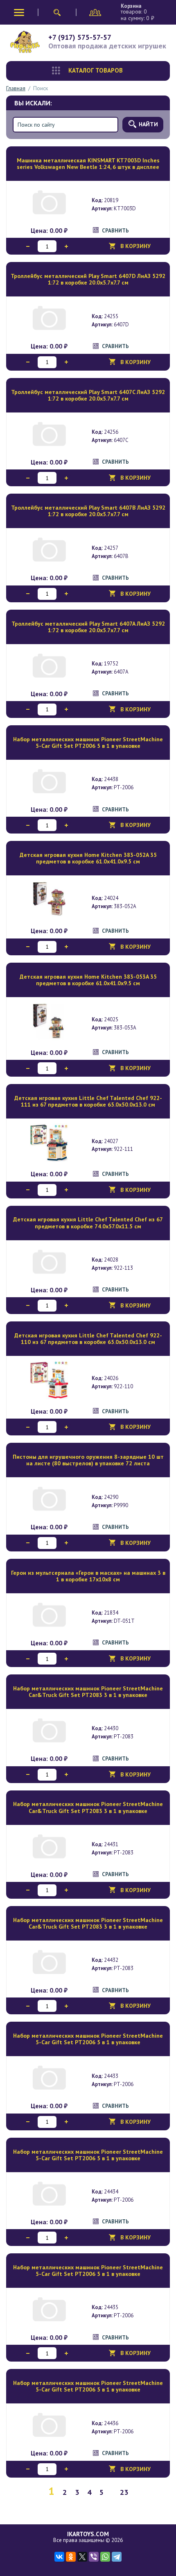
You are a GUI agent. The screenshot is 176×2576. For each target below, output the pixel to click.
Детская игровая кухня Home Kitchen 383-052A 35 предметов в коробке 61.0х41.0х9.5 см (88, 858)
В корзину (135, 246)
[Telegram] (117, 2557)
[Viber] (94, 2557)
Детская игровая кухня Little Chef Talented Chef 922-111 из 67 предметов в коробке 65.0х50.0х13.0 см (88, 1101)
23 (124, 2492)
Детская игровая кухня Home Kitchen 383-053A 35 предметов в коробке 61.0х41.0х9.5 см (88, 980)
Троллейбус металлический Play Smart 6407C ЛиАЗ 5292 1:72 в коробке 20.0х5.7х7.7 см (88, 395)
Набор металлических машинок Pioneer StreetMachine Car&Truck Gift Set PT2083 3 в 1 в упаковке (88, 1692)
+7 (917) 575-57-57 (80, 37)
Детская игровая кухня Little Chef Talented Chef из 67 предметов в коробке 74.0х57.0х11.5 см (88, 1223)
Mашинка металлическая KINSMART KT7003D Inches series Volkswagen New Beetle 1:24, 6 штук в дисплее (88, 164)
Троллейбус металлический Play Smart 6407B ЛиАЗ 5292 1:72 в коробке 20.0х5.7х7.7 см (88, 511)
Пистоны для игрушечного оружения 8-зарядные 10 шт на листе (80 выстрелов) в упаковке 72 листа (88, 1460)
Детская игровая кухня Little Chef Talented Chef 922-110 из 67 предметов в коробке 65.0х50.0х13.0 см (88, 1339)
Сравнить (115, 231)
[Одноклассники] (71, 2557)
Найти (148, 124)
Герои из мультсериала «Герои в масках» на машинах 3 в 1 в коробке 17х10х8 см (88, 1576)
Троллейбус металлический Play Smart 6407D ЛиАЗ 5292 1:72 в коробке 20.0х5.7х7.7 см (88, 279)
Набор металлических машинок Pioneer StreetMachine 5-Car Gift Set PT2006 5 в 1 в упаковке (88, 743)
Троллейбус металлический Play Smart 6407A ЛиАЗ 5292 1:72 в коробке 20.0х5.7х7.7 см (88, 627)
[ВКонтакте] (59, 2557)
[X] (82, 2557)
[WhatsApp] (105, 2557)
